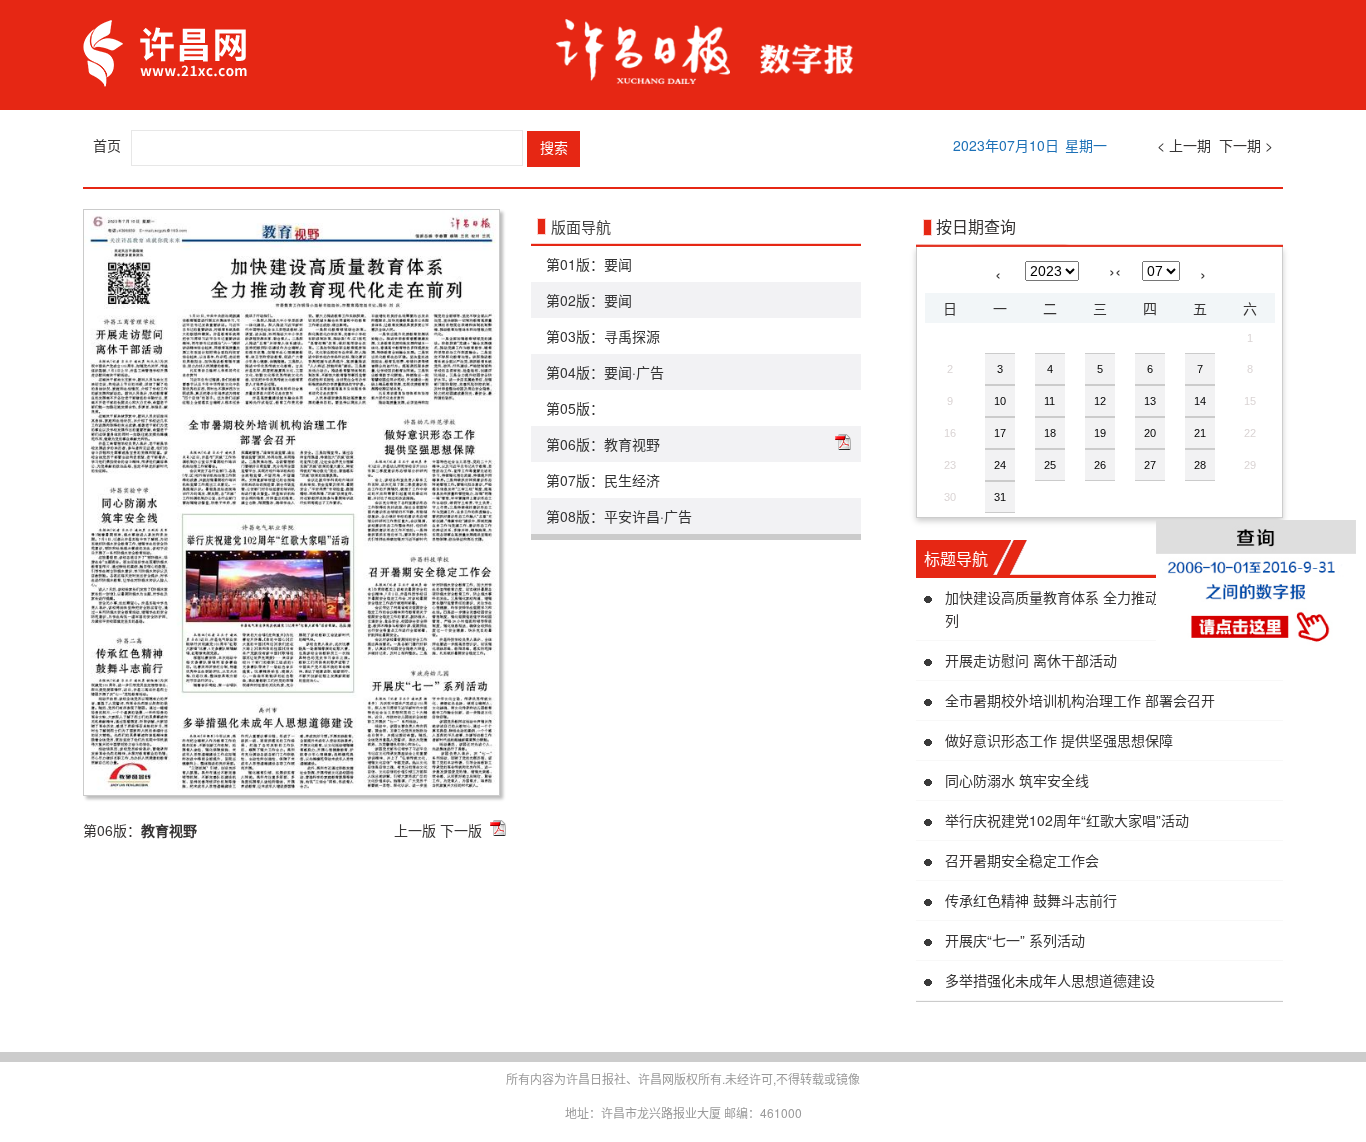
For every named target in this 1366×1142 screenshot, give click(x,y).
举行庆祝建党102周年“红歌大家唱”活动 (1067, 820)
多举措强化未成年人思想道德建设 (1050, 980)
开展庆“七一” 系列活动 (1015, 940)
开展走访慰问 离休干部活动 (1031, 660)
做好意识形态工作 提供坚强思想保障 (1059, 740)
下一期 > (1246, 145)
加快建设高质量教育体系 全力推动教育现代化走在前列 (1108, 608)
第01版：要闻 (589, 264)
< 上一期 (1184, 145)
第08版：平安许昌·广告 (619, 516)
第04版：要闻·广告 (605, 372)
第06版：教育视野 (603, 444)
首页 (107, 145)
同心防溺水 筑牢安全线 (1017, 780)
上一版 (415, 830)
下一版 (461, 830)
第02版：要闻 (589, 300)
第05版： (575, 408)
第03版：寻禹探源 (603, 336)
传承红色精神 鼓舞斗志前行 (1031, 900)
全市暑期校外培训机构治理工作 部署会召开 (1080, 700)
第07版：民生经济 (603, 480)
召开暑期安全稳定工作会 (1022, 860)
